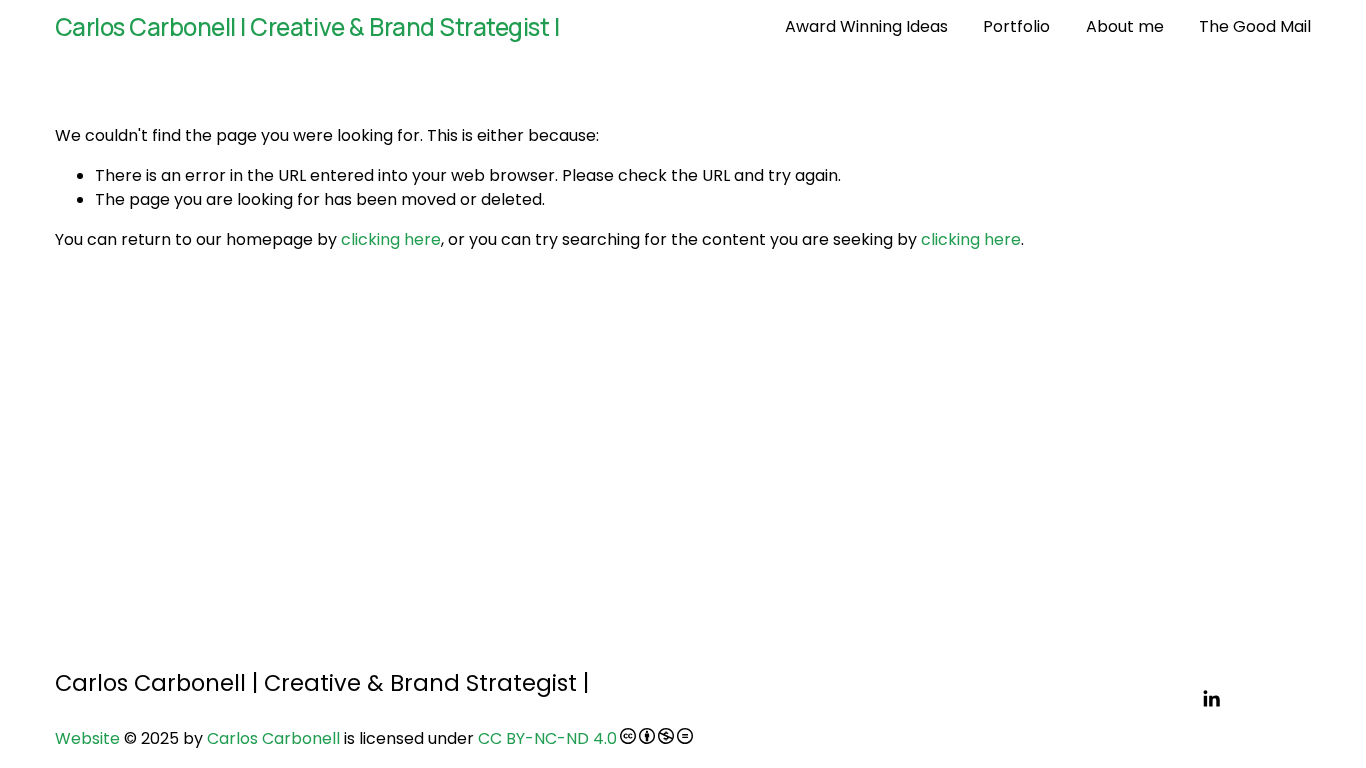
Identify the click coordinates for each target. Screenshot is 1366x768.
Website (87, 738)
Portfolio (1016, 26)
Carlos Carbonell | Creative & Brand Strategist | (307, 26)
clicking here (391, 239)
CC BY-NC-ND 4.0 (547, 738)
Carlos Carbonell (273, 738)
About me (1125, 26)
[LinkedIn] (1211, 699)
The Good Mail (1255, 26)
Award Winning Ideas (866, 26)
